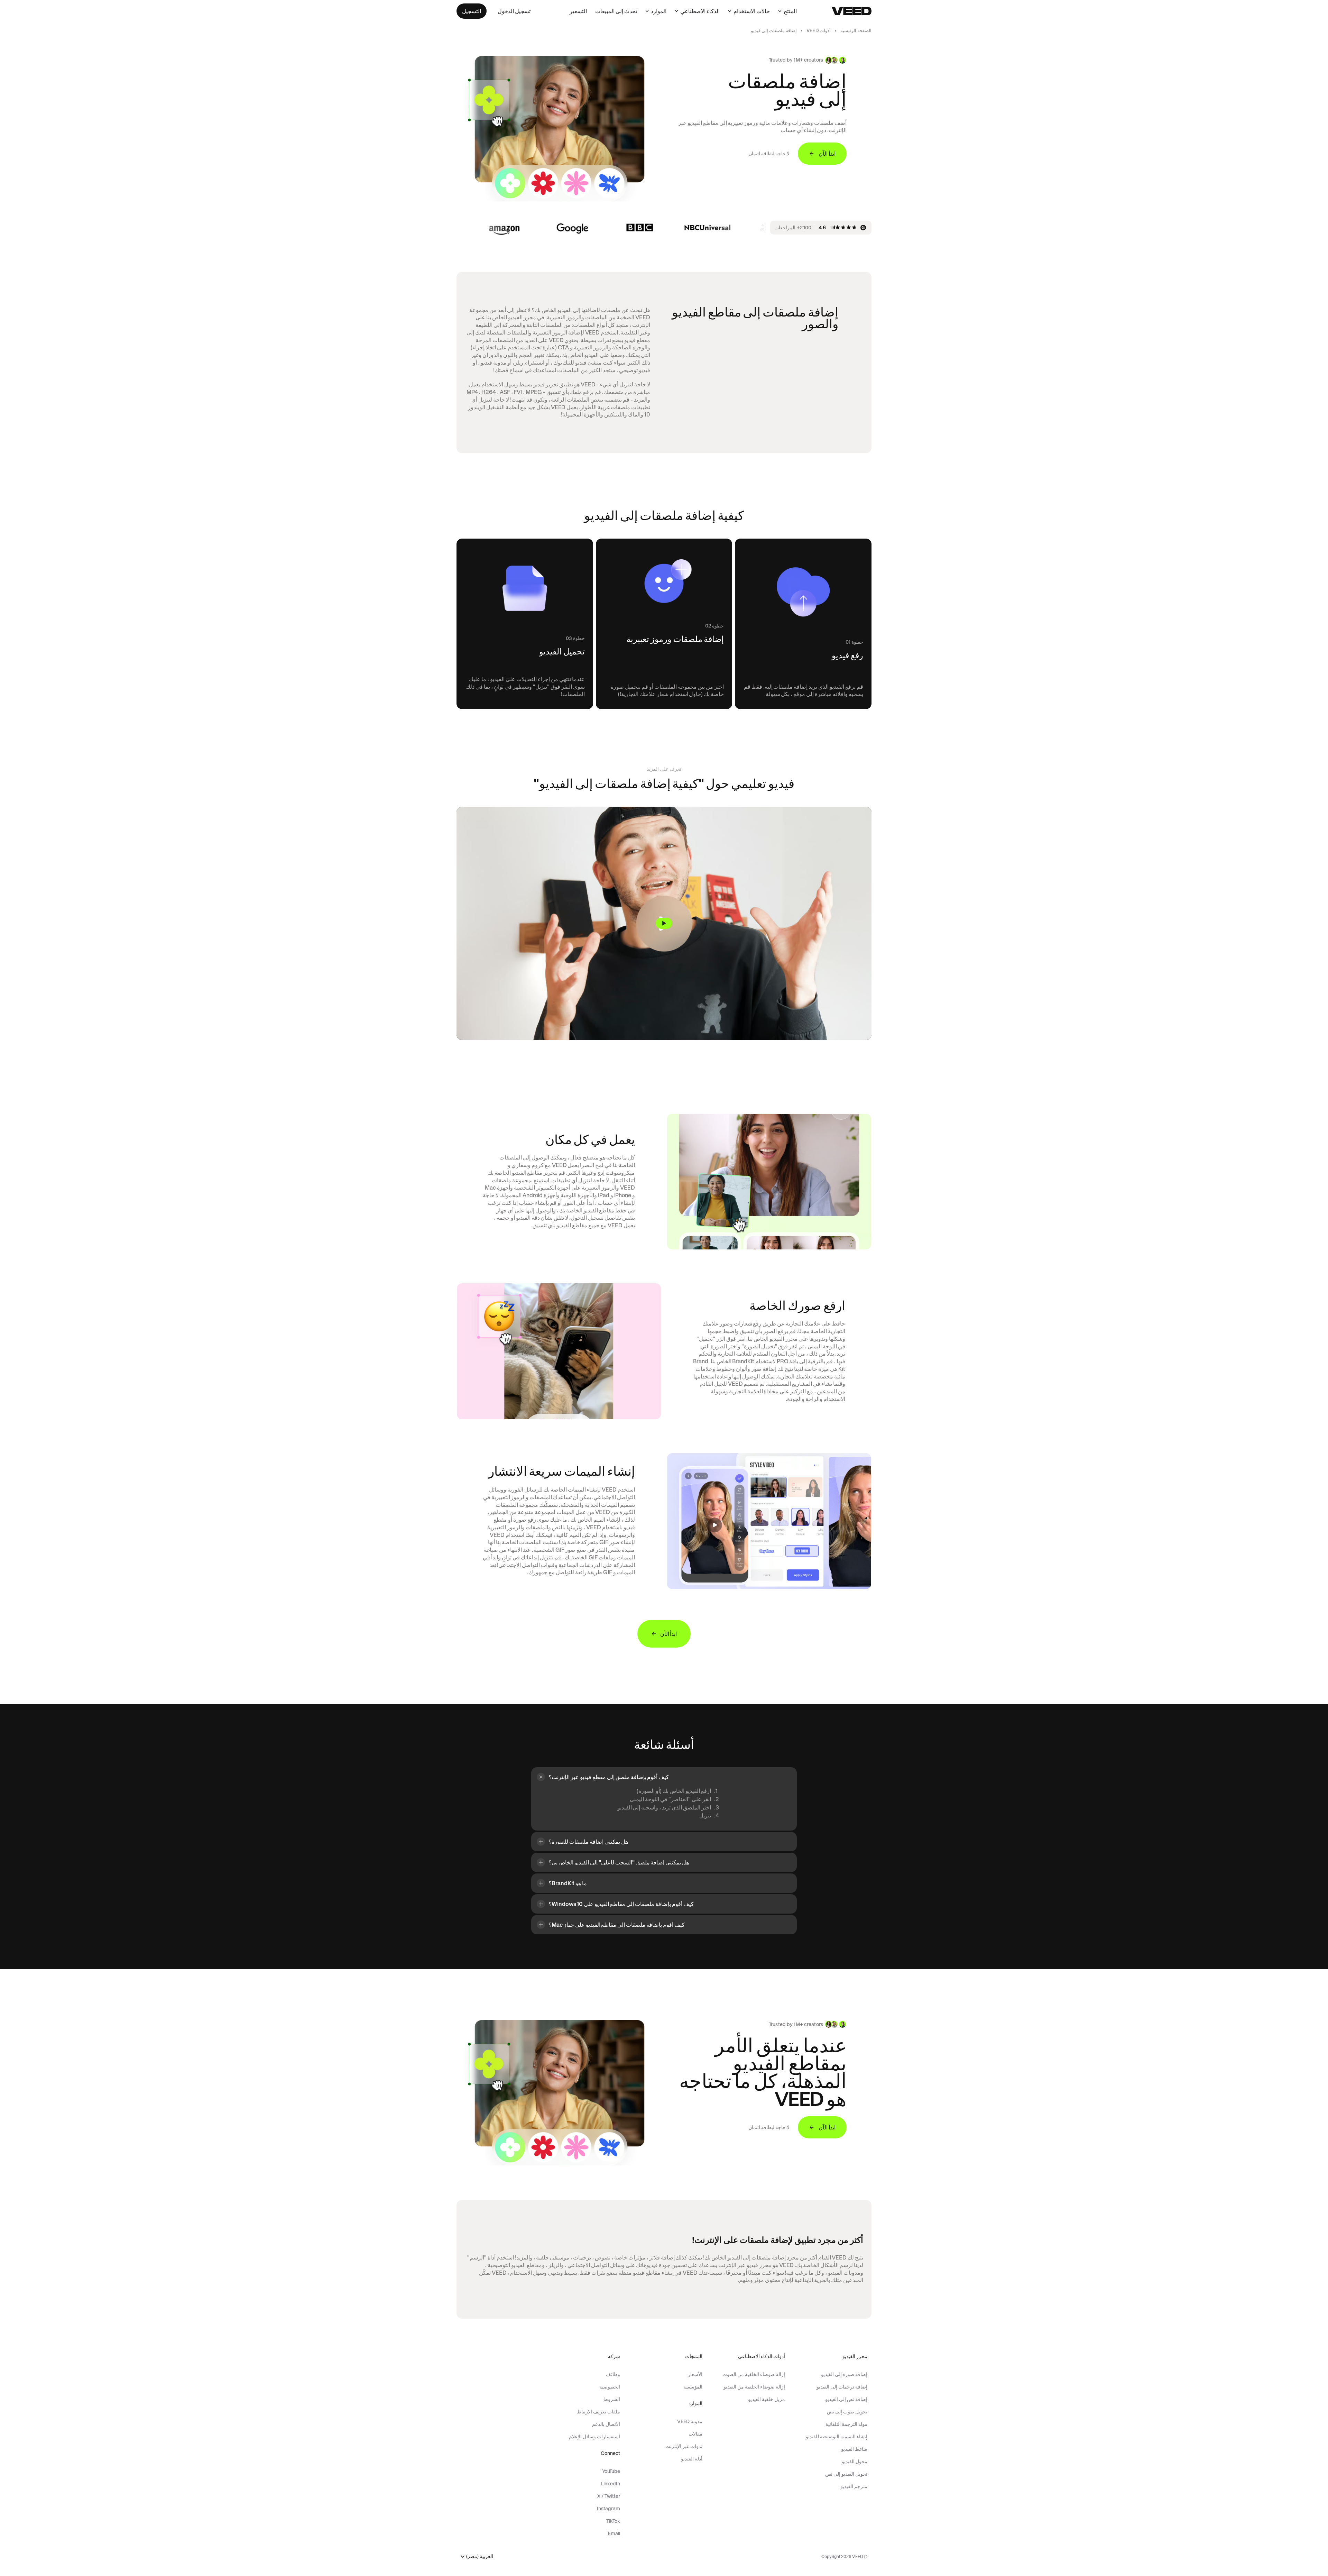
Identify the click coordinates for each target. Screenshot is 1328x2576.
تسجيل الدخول (514, 11)
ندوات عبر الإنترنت (684, 2446)
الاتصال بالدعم (606, 2424)
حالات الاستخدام (752, 11)
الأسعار (695, 2374)
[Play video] (664, 923)
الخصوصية (610, 2387)
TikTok (613, 2521)
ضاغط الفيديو (854, 2449)
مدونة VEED (690, 2421)
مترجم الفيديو (854, 2486)
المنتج (790, 11)
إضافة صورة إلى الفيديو (844, 2374)
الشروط (612, 2399)
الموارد (659, 11)
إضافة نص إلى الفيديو (846, 2399)
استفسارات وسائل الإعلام (594, 2437)
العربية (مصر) (480, 2556)
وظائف (613, 2374)
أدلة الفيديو (692, 2459)
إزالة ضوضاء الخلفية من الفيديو (754, 2387)
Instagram (608, 2509)
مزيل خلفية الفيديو (766, 2399)
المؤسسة (693, 2387)
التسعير (578, 11)
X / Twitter (608, 2496)
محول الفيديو (855, 2462)
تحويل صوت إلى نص (847, 2412)
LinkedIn (610, 2484)
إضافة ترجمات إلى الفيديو (842, 2387)
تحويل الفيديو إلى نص (846, 2474)
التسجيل (472, 11)
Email (614, 2533)
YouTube (611, 2471)
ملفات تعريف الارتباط (598, 2412)
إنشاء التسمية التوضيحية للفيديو (837, 2437)
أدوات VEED (819, 31)
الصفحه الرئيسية (856, 31)
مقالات (695, 2434)
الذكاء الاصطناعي (700, 11)
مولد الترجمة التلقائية (846, 2424)
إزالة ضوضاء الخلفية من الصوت (754, 2374)
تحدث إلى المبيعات (616, 11)
